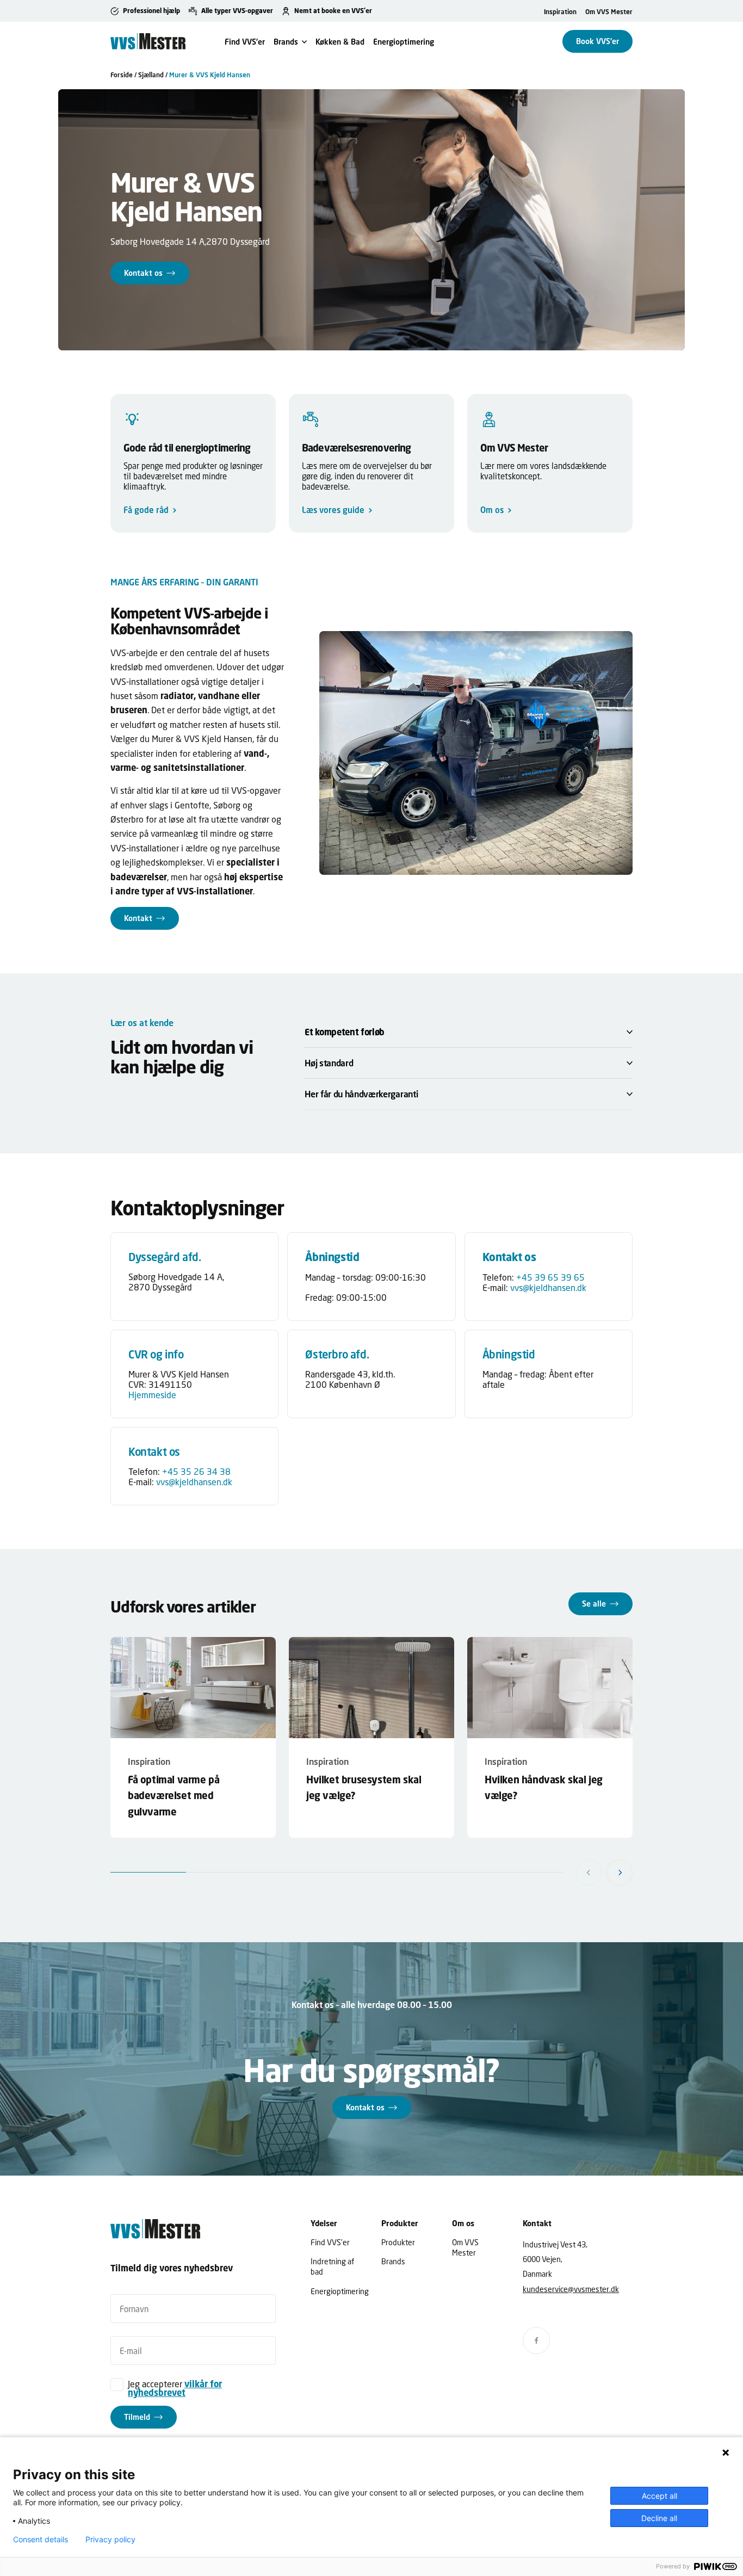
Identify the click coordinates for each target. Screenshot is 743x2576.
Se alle (594, 1604)
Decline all (659, 2518)
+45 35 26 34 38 (196, 1471)
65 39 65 (565, 1277)
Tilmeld (137, 2416)
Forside (122, 75)
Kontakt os (143, 273)
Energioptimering (404, 42)
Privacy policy (110, 2540)
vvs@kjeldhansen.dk (548, 1287)
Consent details (41, 2540)
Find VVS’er (245, 42)
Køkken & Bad (340, 42)
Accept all (660, 2496)
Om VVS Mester (609, 12)
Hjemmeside (152, 1395)
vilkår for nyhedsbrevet (175, 2388)
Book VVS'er (598, 41)
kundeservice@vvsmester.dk (571, 2289)
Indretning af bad (332, 2266)
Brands (286, 42)
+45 (525, 1277)
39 (540, 1277)
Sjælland (151, 75)
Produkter (398, 2242)
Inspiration (560, 12)
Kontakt (138, 918)
